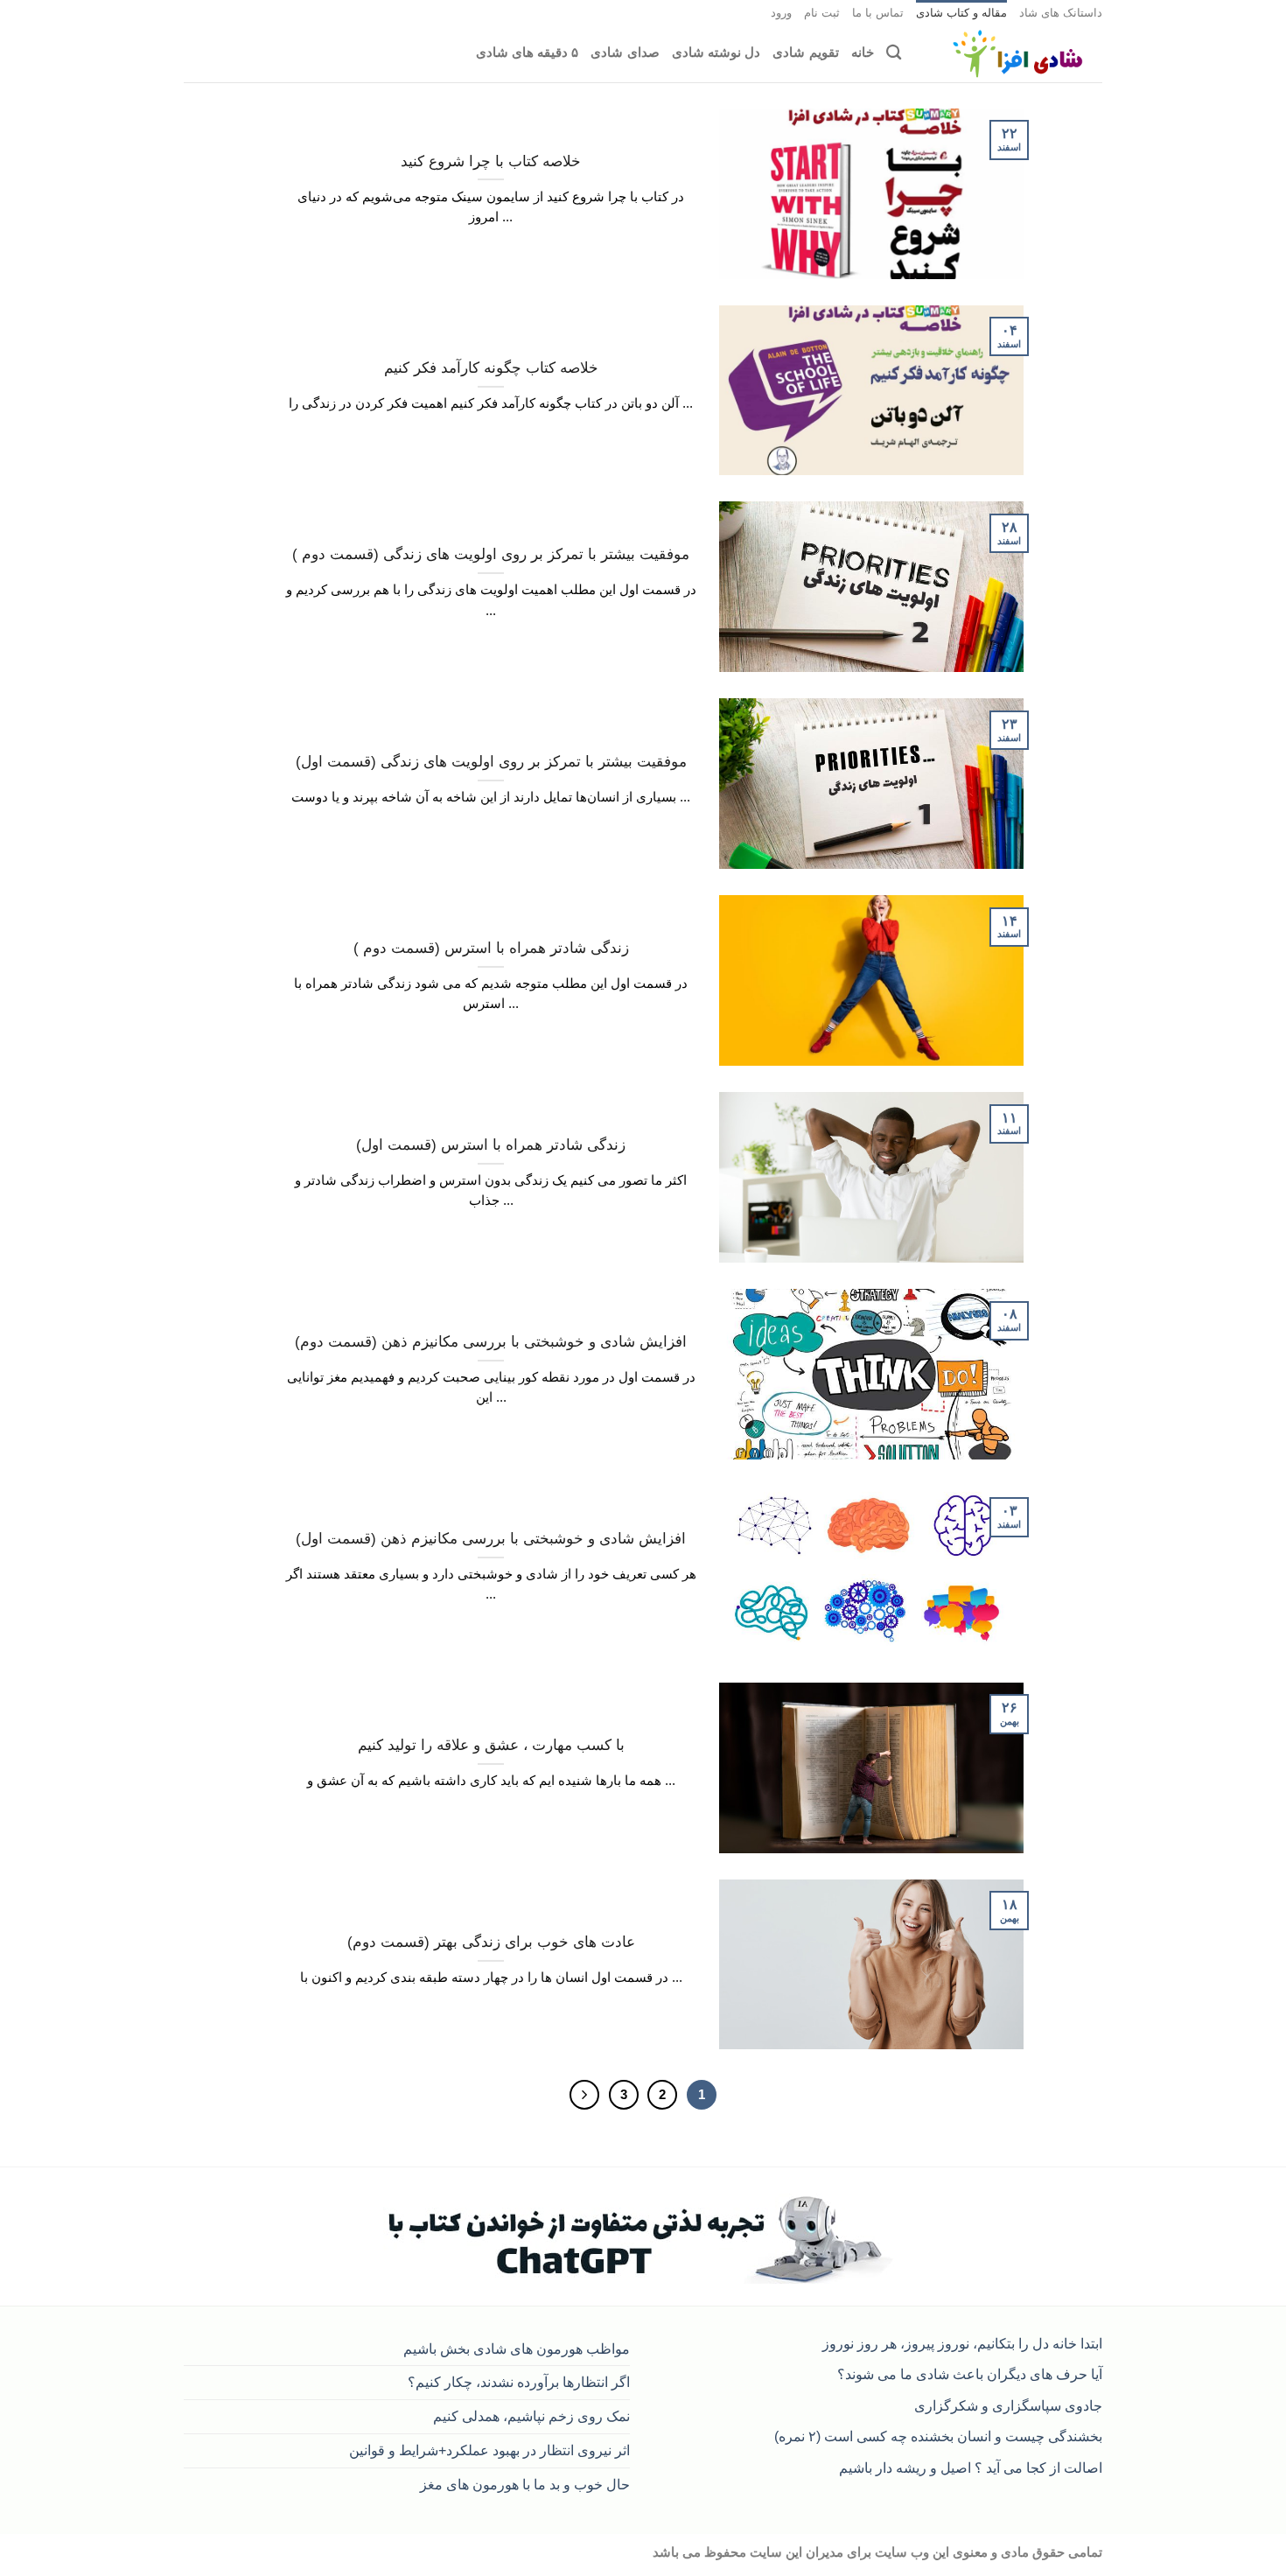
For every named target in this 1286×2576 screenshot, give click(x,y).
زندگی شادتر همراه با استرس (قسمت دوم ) (491, 948)
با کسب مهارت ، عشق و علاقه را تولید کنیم (491, 1745)
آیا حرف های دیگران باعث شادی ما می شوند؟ (970, 2374)
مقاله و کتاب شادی (961, 13)
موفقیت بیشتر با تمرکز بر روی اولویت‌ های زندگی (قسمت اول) (491, 762)
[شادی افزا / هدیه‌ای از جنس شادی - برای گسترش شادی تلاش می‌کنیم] (1015, 54)
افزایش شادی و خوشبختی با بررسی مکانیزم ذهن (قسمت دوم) (491, 1342)
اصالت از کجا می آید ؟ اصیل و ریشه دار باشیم (971, 2467)
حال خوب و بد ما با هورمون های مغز (525, 2484)
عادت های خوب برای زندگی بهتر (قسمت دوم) (491, 1942)
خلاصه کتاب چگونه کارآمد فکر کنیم (491, 368)
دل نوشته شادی (716, 52)
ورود (781, 13)
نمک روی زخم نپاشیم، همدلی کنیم (531, 2416)
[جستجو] (894, 53)
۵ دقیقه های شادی (528, 52)
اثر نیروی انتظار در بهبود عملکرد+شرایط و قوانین (489, 2450)
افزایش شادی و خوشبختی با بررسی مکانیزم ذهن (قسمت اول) (491, 1539)
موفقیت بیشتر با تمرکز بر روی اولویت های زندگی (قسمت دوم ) (491, 554)
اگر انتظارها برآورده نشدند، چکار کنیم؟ (519, 2382)
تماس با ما (878, 13)
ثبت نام (822, 13)
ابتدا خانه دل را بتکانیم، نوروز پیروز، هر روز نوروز (962, 2343)
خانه (863, 52)
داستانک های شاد (1061, 13)
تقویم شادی (805, 52)
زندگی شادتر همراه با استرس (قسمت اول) (491, 1145)
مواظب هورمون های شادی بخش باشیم (517, 2348)
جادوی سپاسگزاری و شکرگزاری (1008, 2405)
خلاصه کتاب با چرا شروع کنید (491, 161)
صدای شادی (625, 52)
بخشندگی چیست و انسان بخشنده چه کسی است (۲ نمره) (938, 2436)
